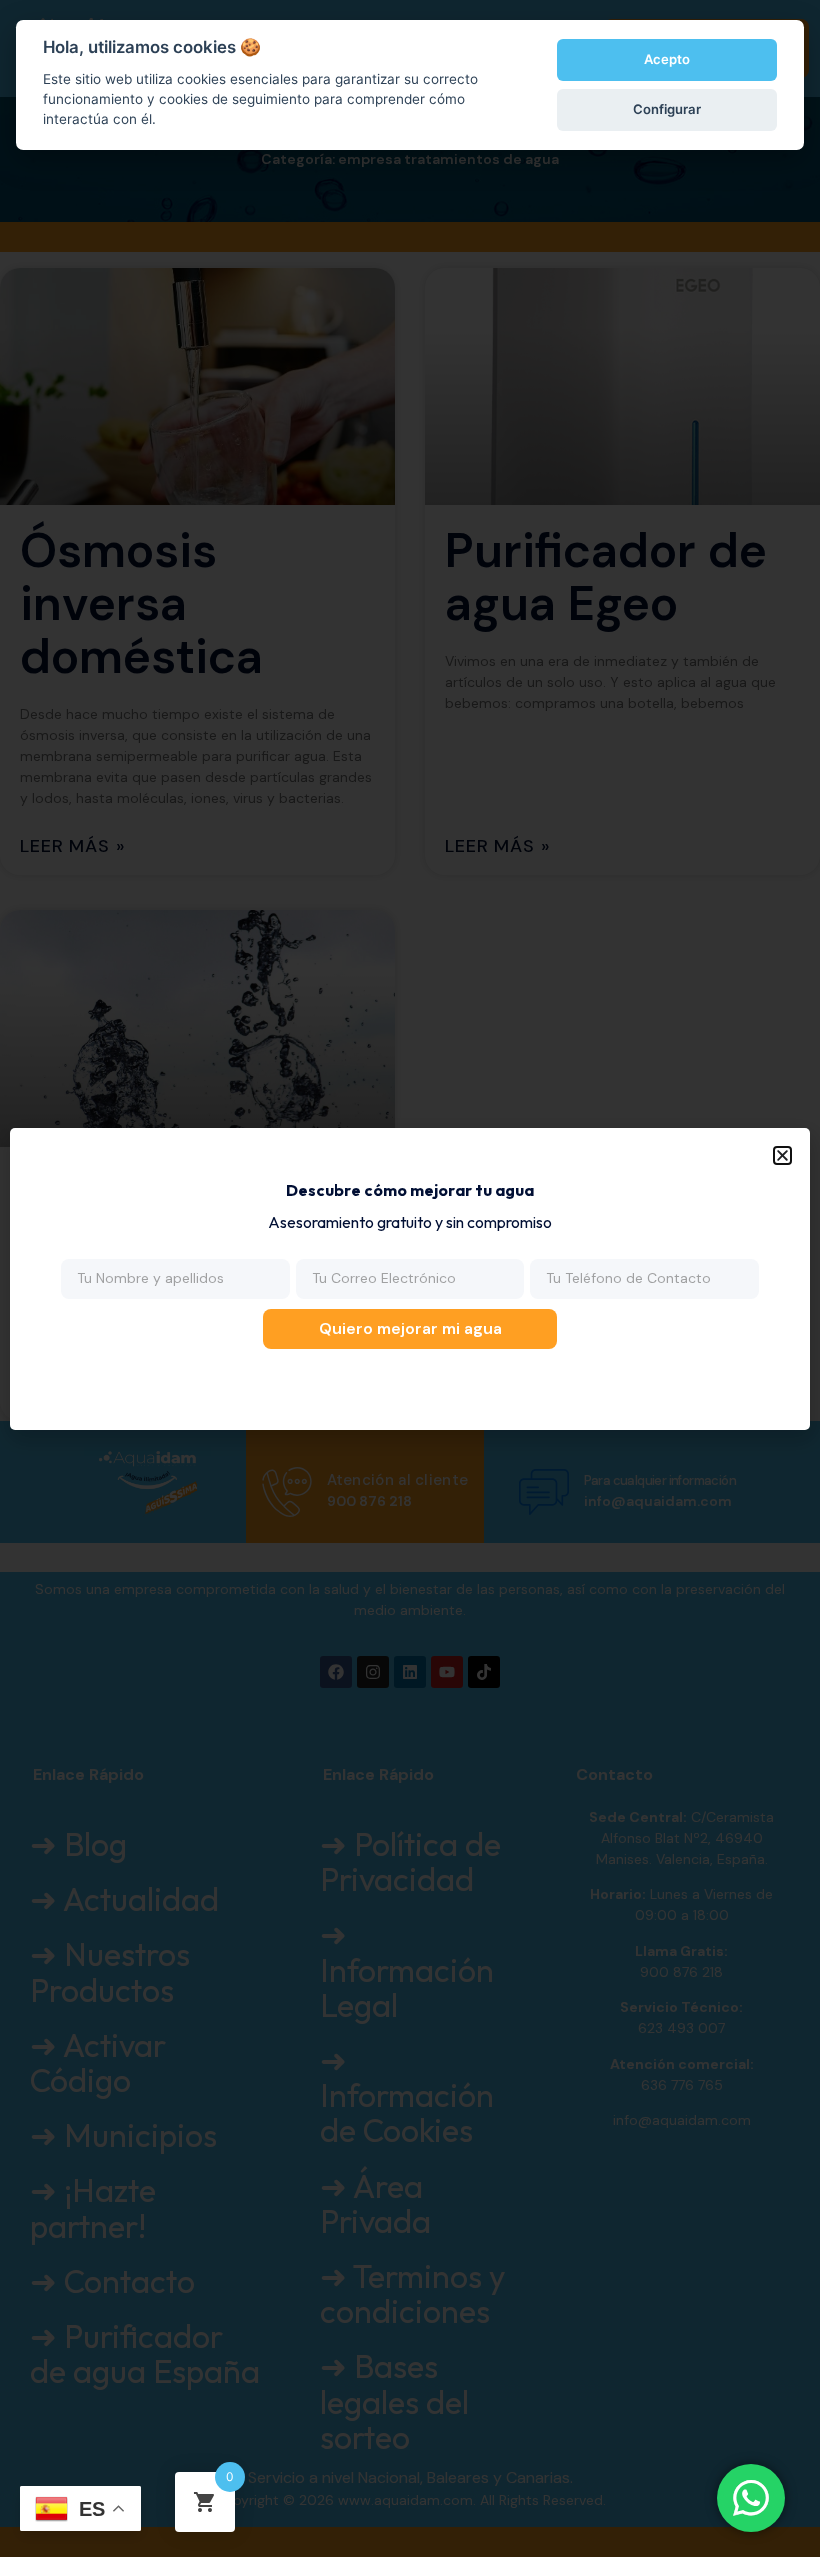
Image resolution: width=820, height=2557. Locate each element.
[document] (410, 1278)
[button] (782, 1155)
